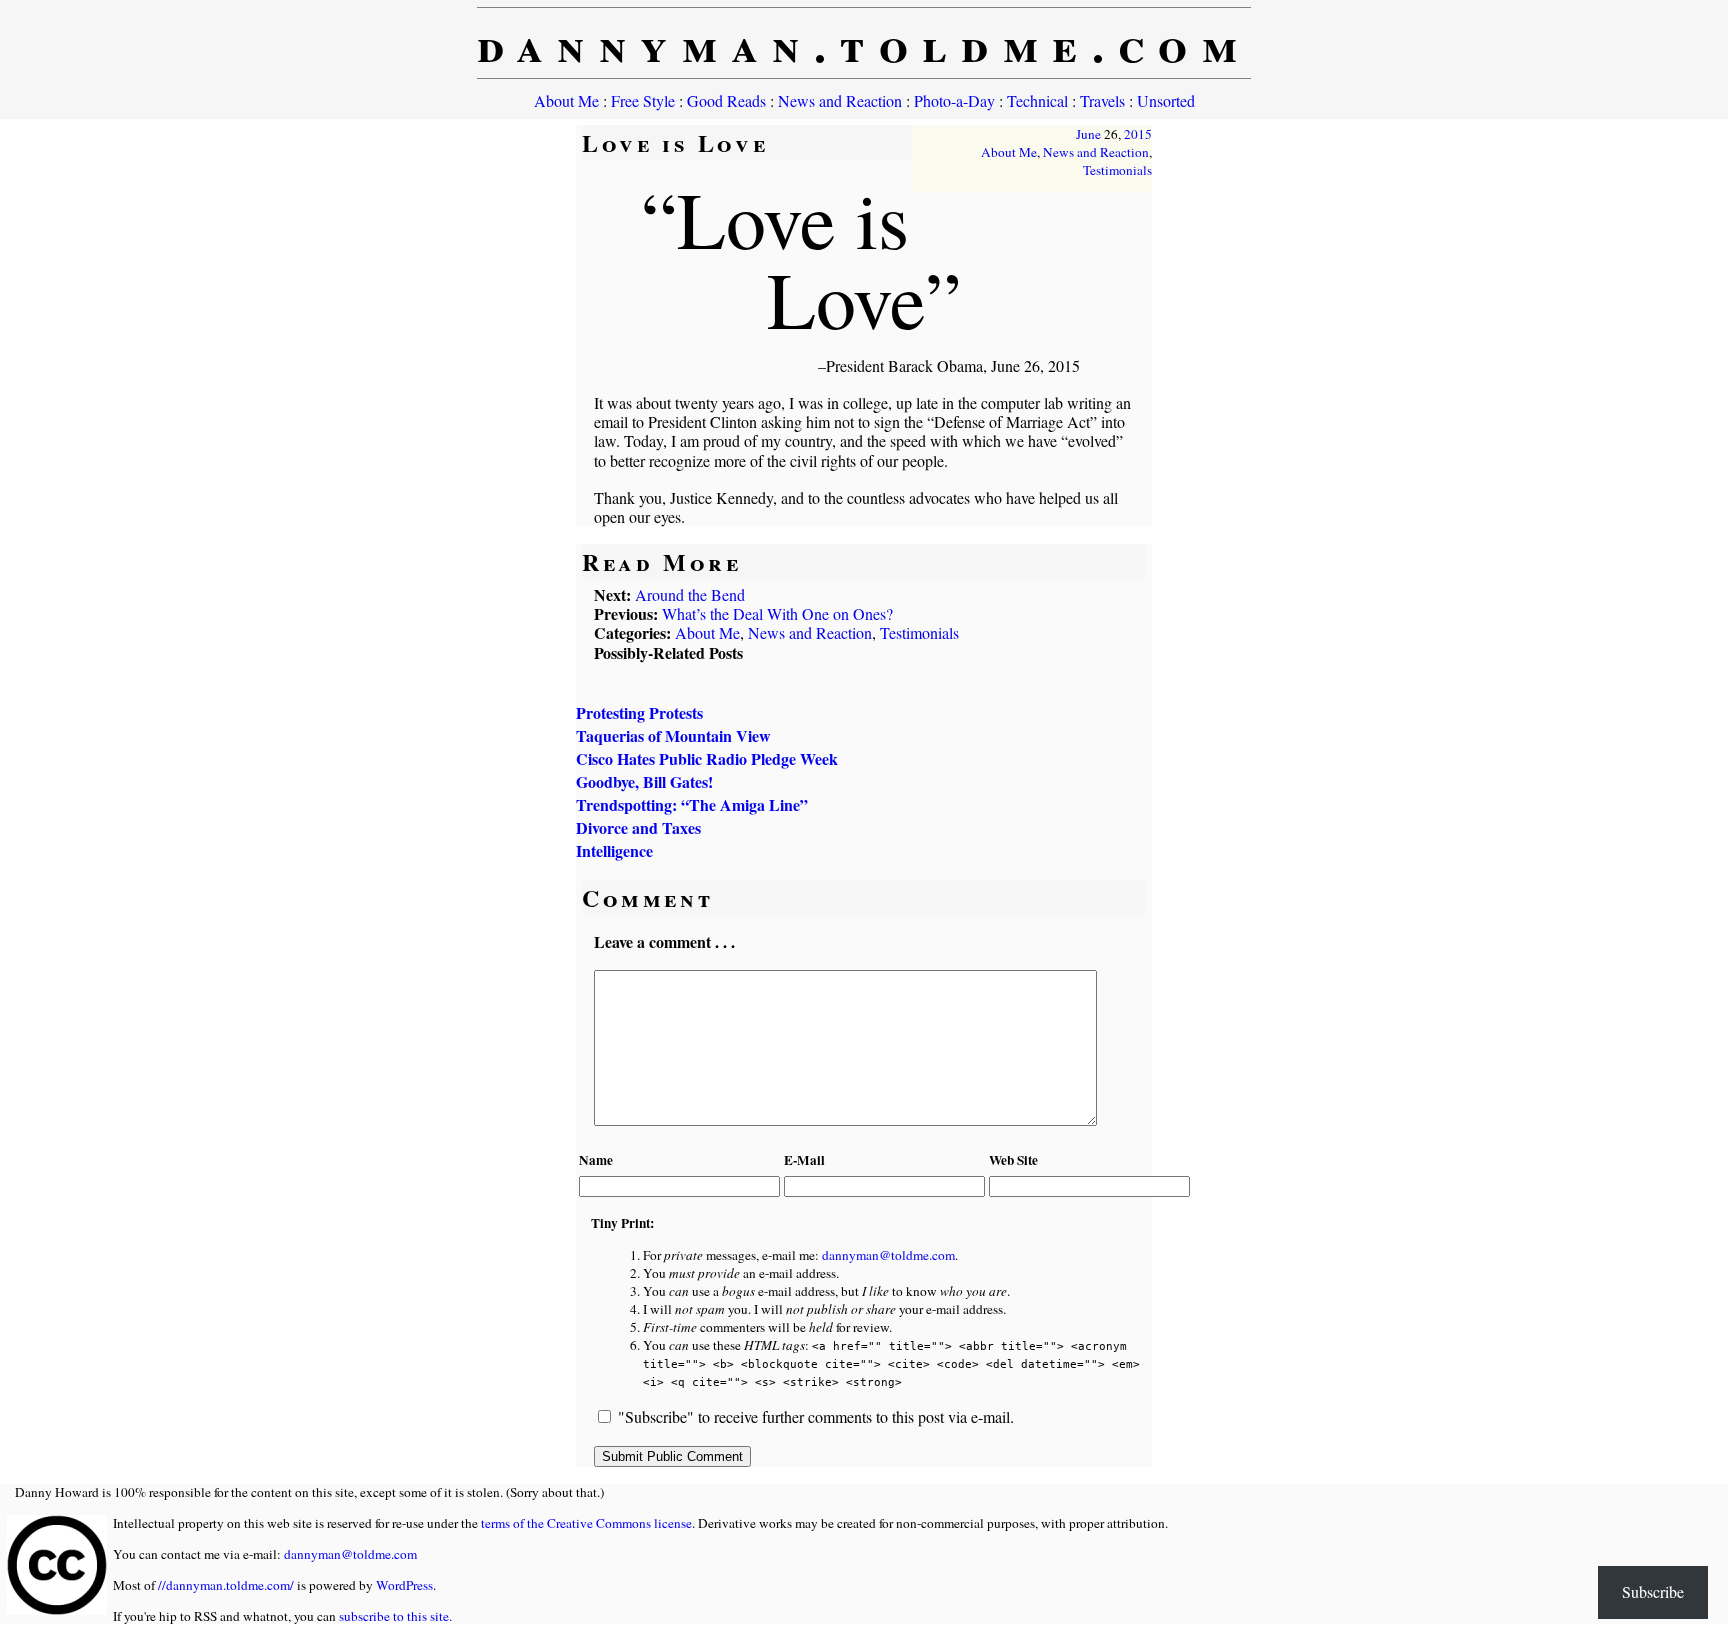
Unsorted (1166, 100)
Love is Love (675, 142)
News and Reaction (840, 100)
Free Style (643, 100)
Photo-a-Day (954, 100)
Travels (1102, 100)
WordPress (404, 1585)
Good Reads (726, 100)
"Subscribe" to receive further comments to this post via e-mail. (816, 1416)
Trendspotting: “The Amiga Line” (692, 804)
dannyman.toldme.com (864, 43)
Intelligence (614, 850)
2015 (1138, 134)
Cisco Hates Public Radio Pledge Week (707, 758)
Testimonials (1117, 170)
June (1088, 134)
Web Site (1013, 1160)
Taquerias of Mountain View (673, 735)
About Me (566, 100)
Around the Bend (690, 594)
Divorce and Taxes (638, 827)
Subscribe (1653, 1591)
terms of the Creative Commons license (586, 1523)
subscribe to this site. (395, 1616)
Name (596, 1160)
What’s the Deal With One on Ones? (777, 613)
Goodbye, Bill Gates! (644, 781)
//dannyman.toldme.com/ (226, 1585)
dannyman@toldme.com (888, 1255)
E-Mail (804, 1160)
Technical (1037, 100)
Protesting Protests (639, 712)
